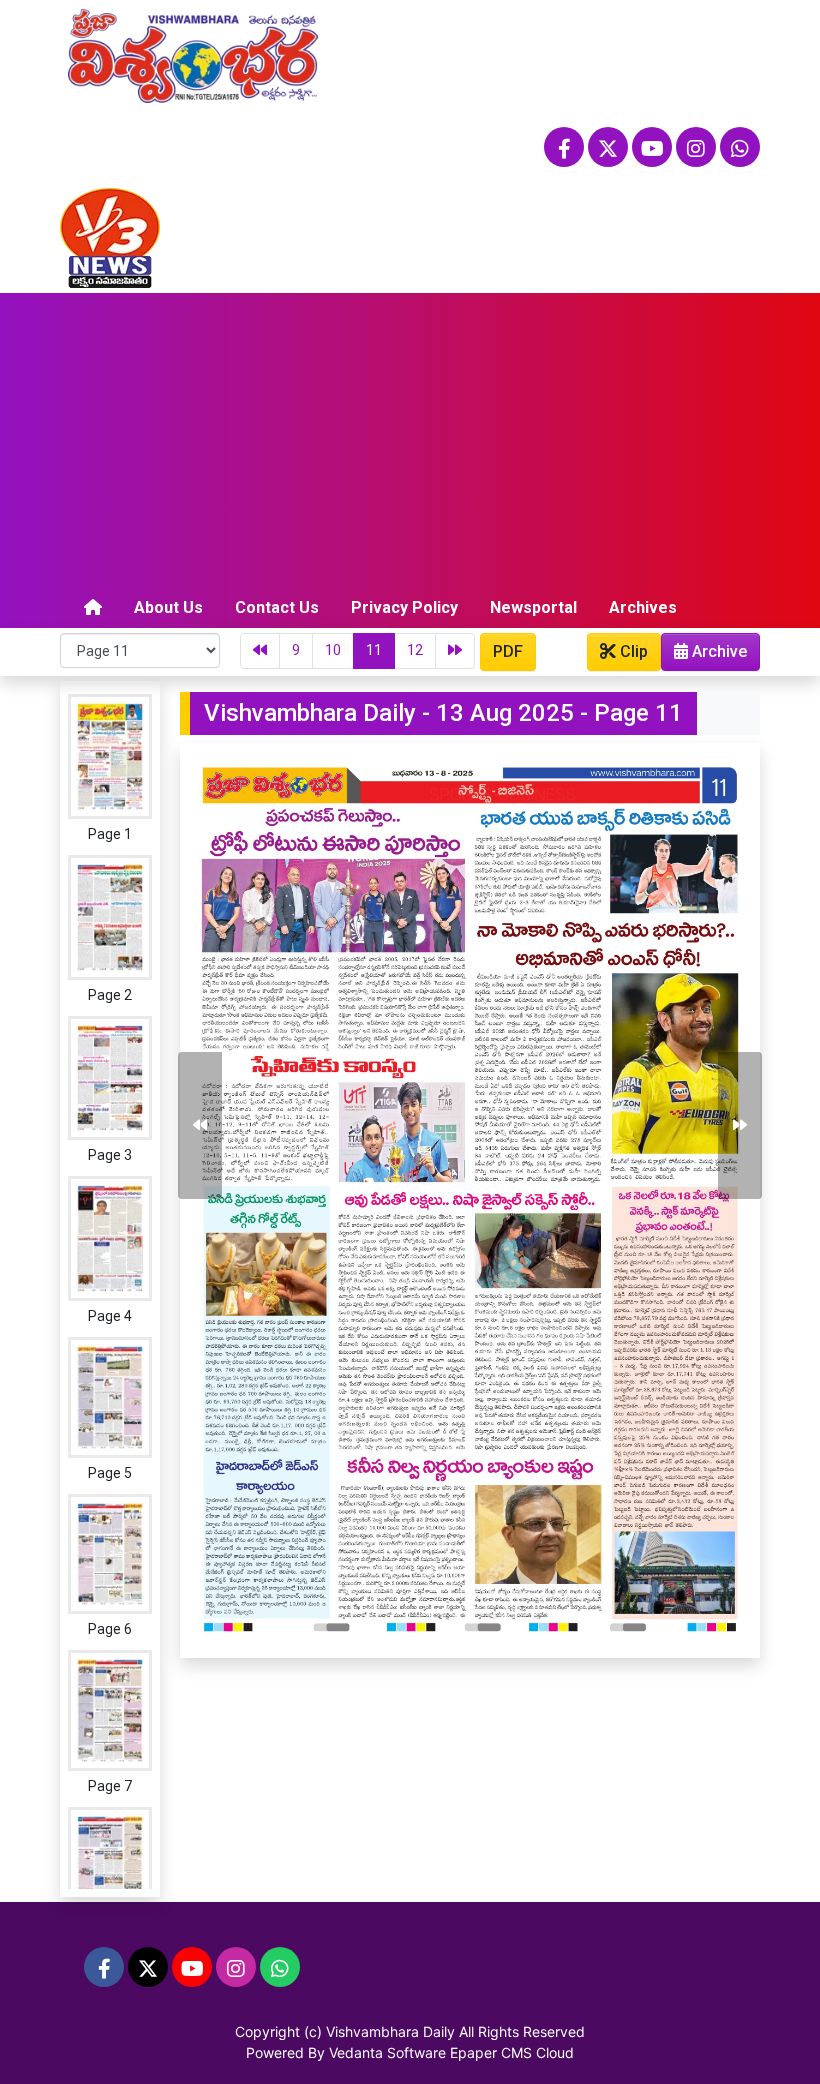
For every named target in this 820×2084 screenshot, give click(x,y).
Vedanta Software (387, 2052)
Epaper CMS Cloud (512, 2052)
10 (333, 650)
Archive (717, 651)
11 (374, 650)
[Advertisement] (410, 443)
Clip (632, 651)
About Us (168, 607)
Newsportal (533, 607)
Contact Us (277, 607)
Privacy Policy (404, 607)
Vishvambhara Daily (390, 2031)
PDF (508, 651)
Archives (643, 607)
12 (415, 650)
